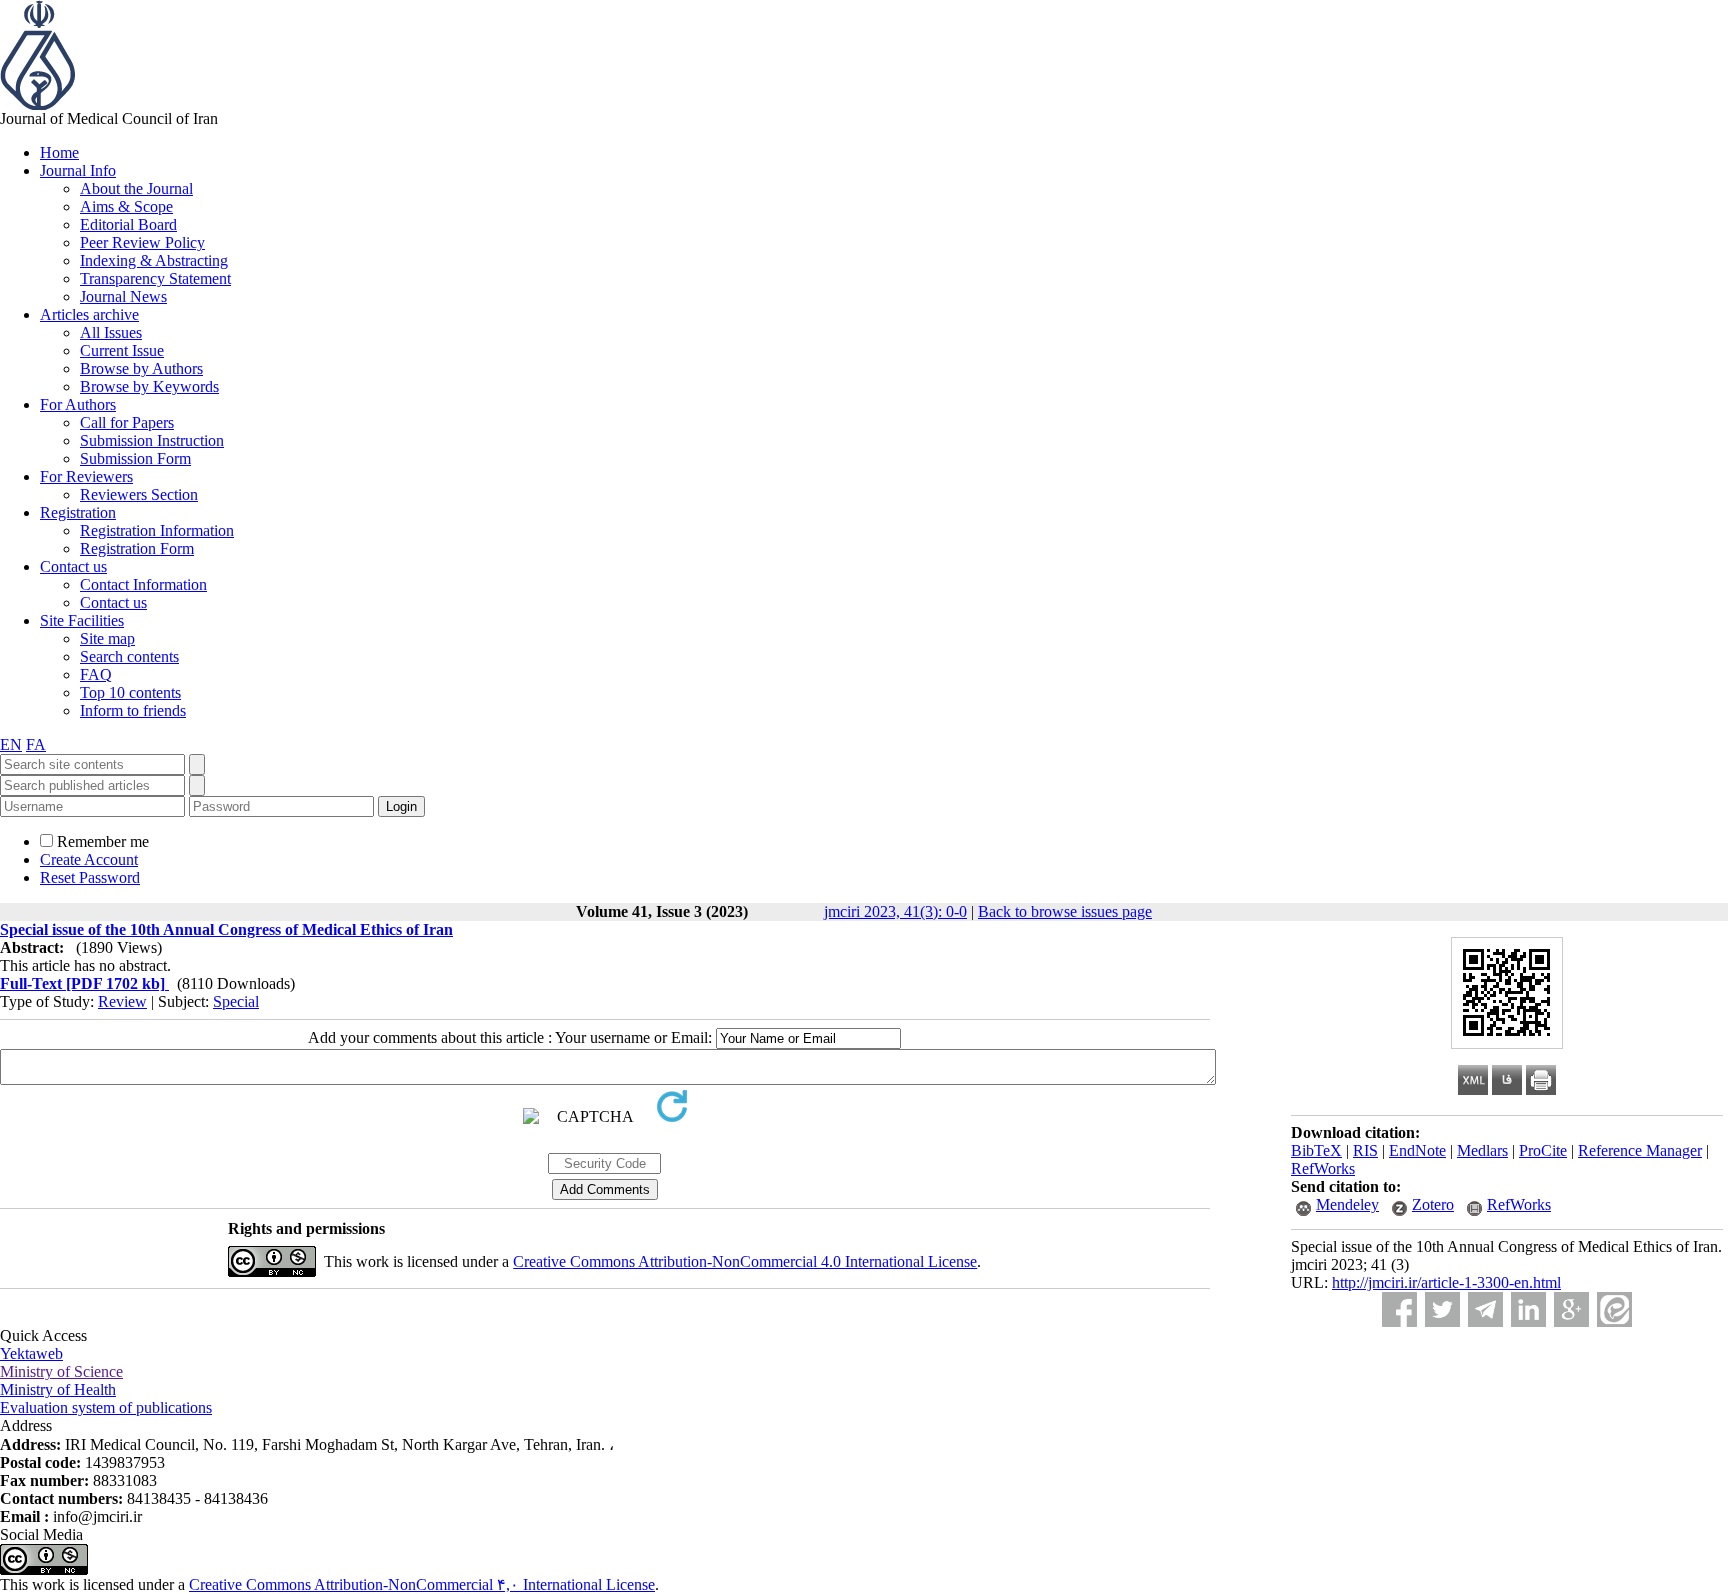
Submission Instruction (152, 440)
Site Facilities (82, 620)
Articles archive (89, 314)
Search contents (129, 656)
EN (11, 744)
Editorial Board (128, 224)
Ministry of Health (58, 1389)
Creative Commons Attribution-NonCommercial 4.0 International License (745, 1261)
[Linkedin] (1528, 1309)
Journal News (123, 296)
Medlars (1482, 1150)
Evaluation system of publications (106, 1407)
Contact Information (143, 584)
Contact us (73, 566)
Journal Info (78, 170)
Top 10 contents (130, 692)
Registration (78, 512)
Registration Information (157, 530)
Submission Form (135, 458)
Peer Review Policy (142, 242)
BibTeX (1316, 1150)
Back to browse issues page (1065, 911)
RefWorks (1323, 1168)
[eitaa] (1614, 1309)
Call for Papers (127, 422)
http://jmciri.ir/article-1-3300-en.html (1446, 1282)
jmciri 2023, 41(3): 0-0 (895, 911)
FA (36, 744)
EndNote (1417, 1150)
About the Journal (136, 188)
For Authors (78, 404)
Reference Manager (1640, 1150)
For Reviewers (86, 476)
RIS (1365, 1150)
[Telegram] (1485, 1309)
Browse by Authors (141, 368)
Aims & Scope (126, 206)
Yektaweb (31, 1353)
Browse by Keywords (149, 386)
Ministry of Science (61, 1371)
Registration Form (137, 548)
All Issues (111, 332)
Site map (107, 638)
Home (59, 152)
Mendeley (1347, 1204)
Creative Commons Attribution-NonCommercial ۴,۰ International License (422, 1584)
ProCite (1543, 1150)
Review (122, 1001)
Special (236, 1001)
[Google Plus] (1571, 1309)
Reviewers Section (139, 494)
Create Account (89, 859)
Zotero (1433, 1204)
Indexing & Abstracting (154, 260)
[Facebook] (1399, 1309)
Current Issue (122, 350)
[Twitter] (1442, 1309)
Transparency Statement (155, 278)
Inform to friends (133, 710)
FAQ (96, 674)
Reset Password (90, 877)
